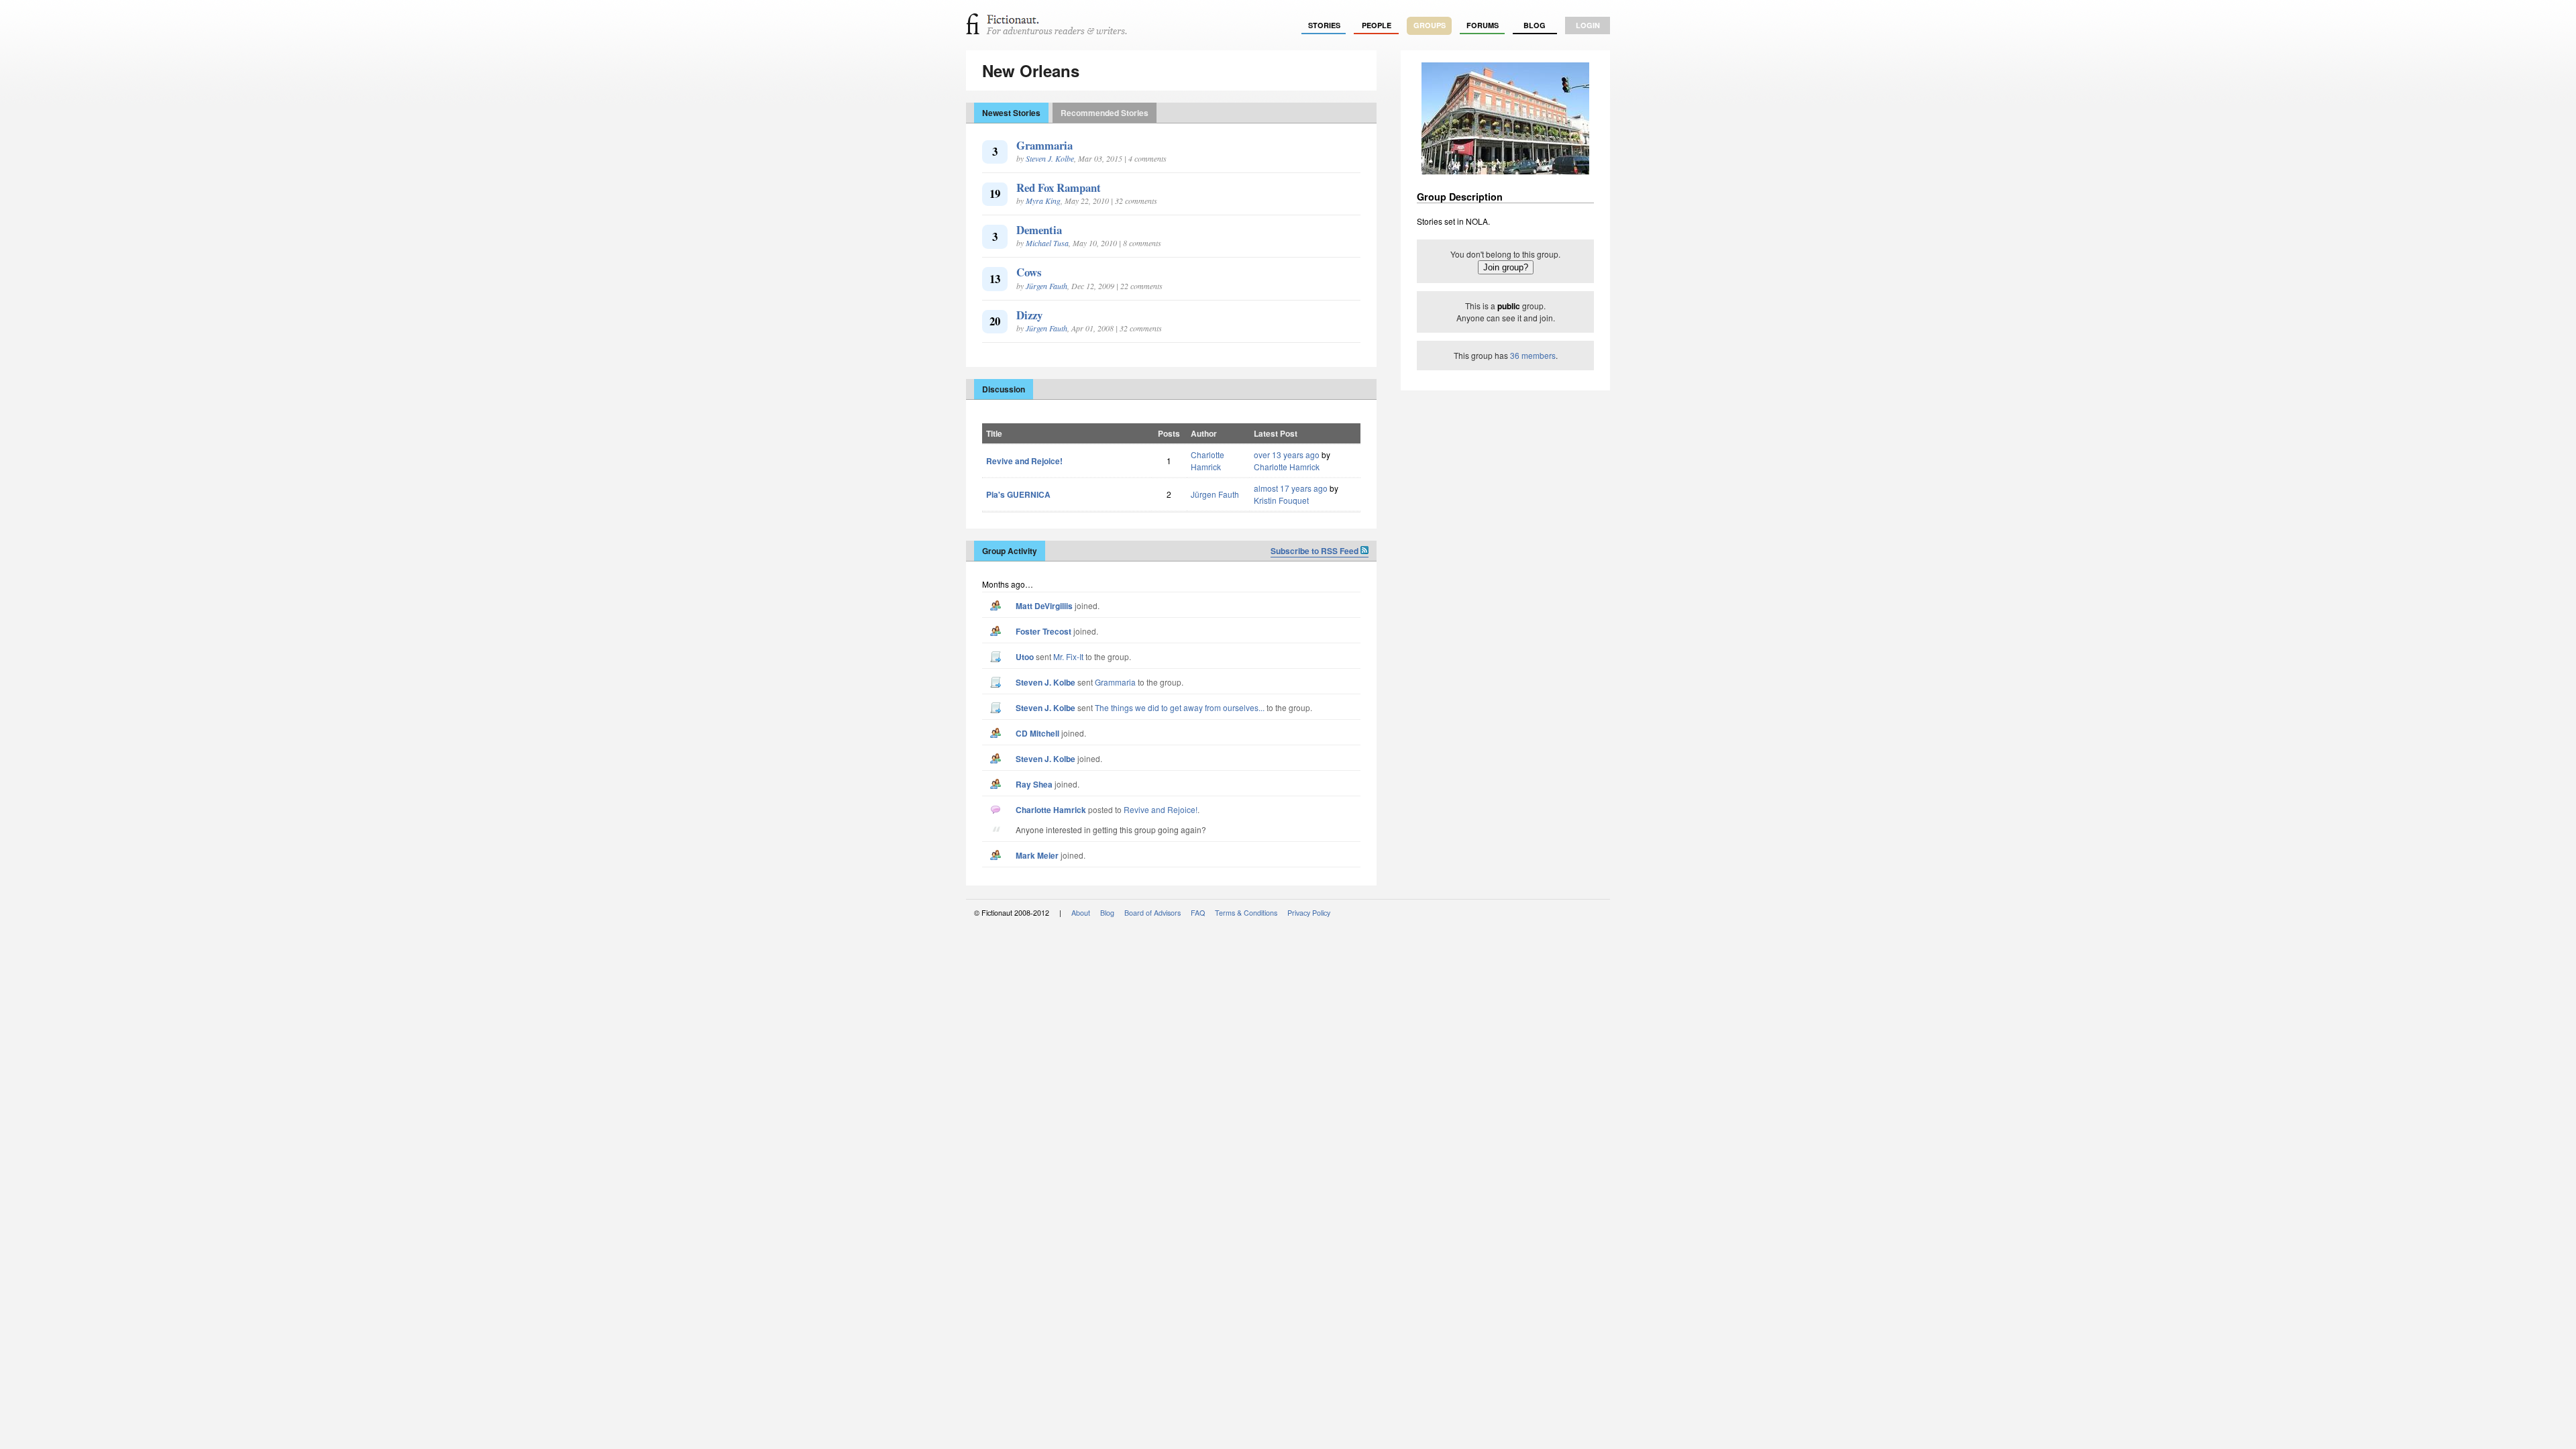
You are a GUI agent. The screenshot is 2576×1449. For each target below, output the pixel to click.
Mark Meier (1037, 855)
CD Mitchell (1037, 733)
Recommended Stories (1105, 113)
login (1588, 25)
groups (1430, 25)
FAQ (1198, 913)
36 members (1533, 355)
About (1081, 913)
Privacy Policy (1309, 913)
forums (1483, 25)
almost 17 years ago (1291, 488)
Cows (1029, 272)
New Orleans (1031, 70)
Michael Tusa (1047, 243)
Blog (1535, 25)
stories (1324, 25)
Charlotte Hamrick (1207, 461)
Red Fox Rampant (1059, 187)
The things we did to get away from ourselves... (1180, 707)
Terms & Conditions (1246, 913)
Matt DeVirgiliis (1044, 606)
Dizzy (1029, 315)
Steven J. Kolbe (1050, 158)
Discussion (1004, 389)
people (1377, 25)
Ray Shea (1034, 784)
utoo (1025, 657)
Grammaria (1044, 145)
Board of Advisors (1152, 913)
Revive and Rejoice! (1024, 461)
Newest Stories (1011, 113)
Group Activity (1010, 551)
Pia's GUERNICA (1018, 494)
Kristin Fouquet (1281, 500)
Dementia (1039, 230)
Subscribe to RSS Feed (1316, 551)
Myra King (1043, 201)
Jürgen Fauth (1046, 286)
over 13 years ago (1287, 454)
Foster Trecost (1043, 631)
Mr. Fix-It (1068, 656)
